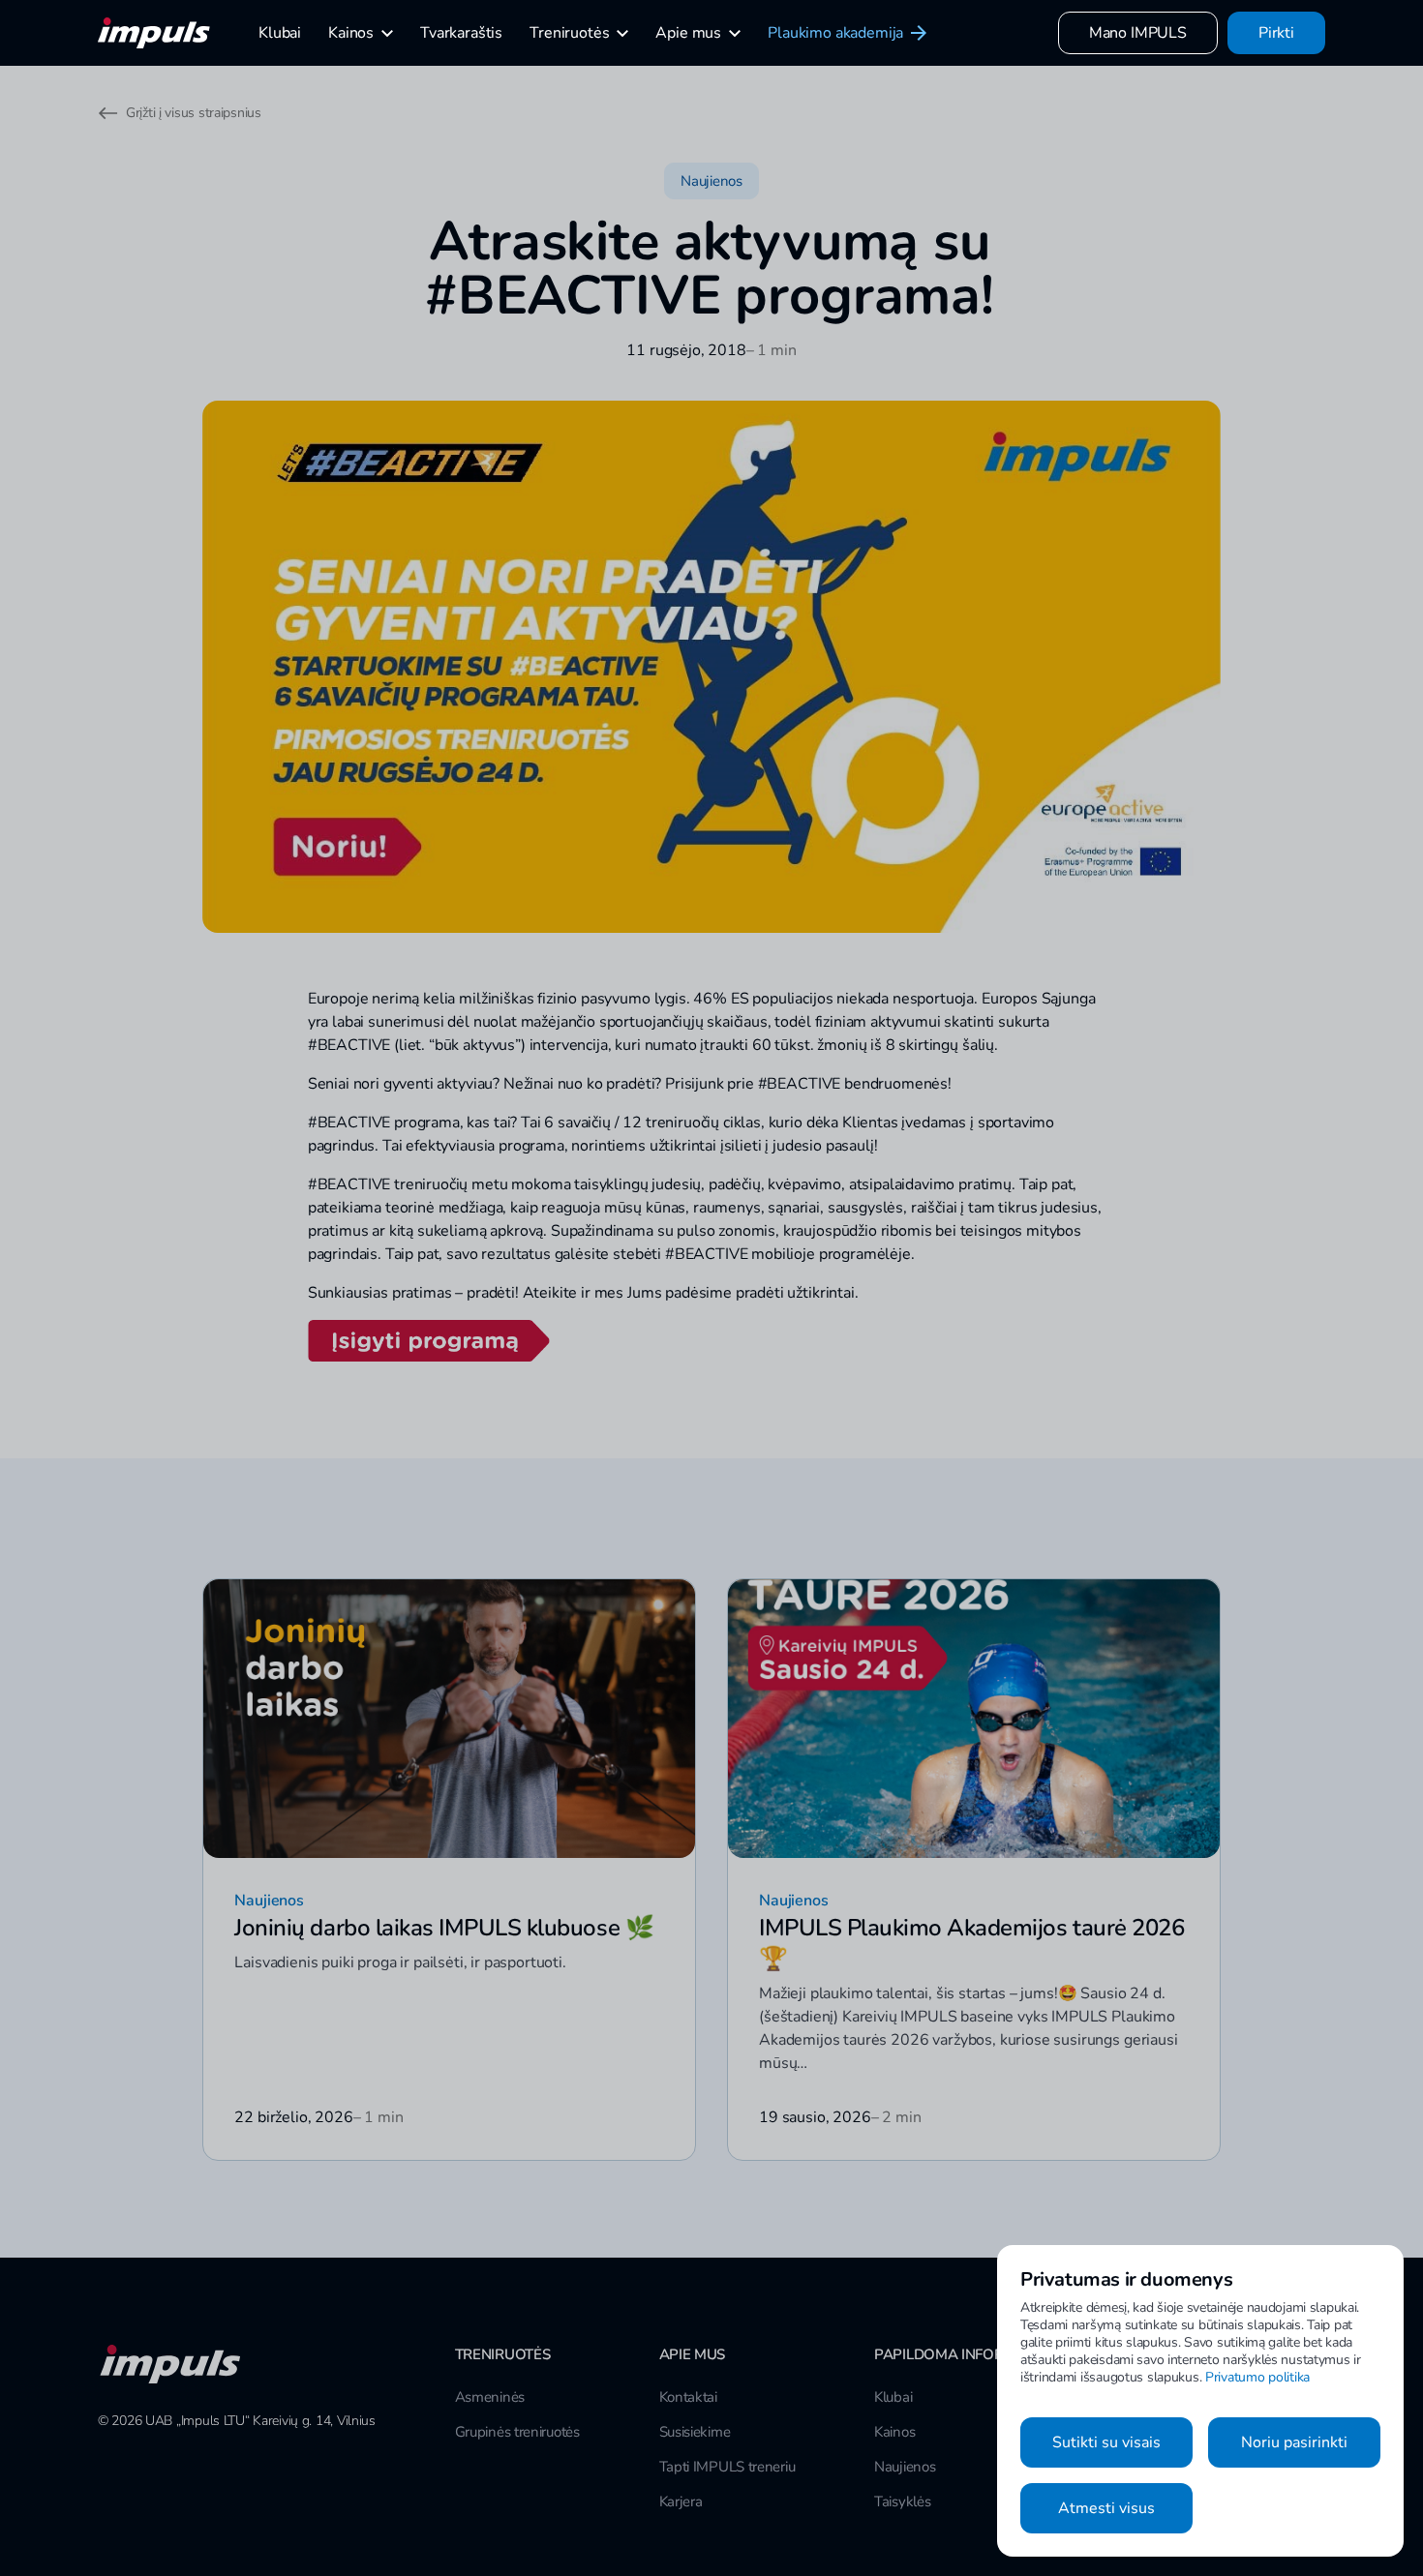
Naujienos (905, 2467)
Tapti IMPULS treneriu (727, 2467)
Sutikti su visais (1106, 2442)
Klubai (893, 2397)
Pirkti (1276, 33)
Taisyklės (902, 2501)
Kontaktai (688, 2397)
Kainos (894, 2432)
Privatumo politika (1257, 2377)
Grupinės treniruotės (517, 2432)
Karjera (681, 2501)
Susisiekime (695, 2432)
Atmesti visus (1106, 2508)
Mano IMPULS (1138, 33)
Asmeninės (490, 2397)
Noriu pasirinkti (1294, 2442)
